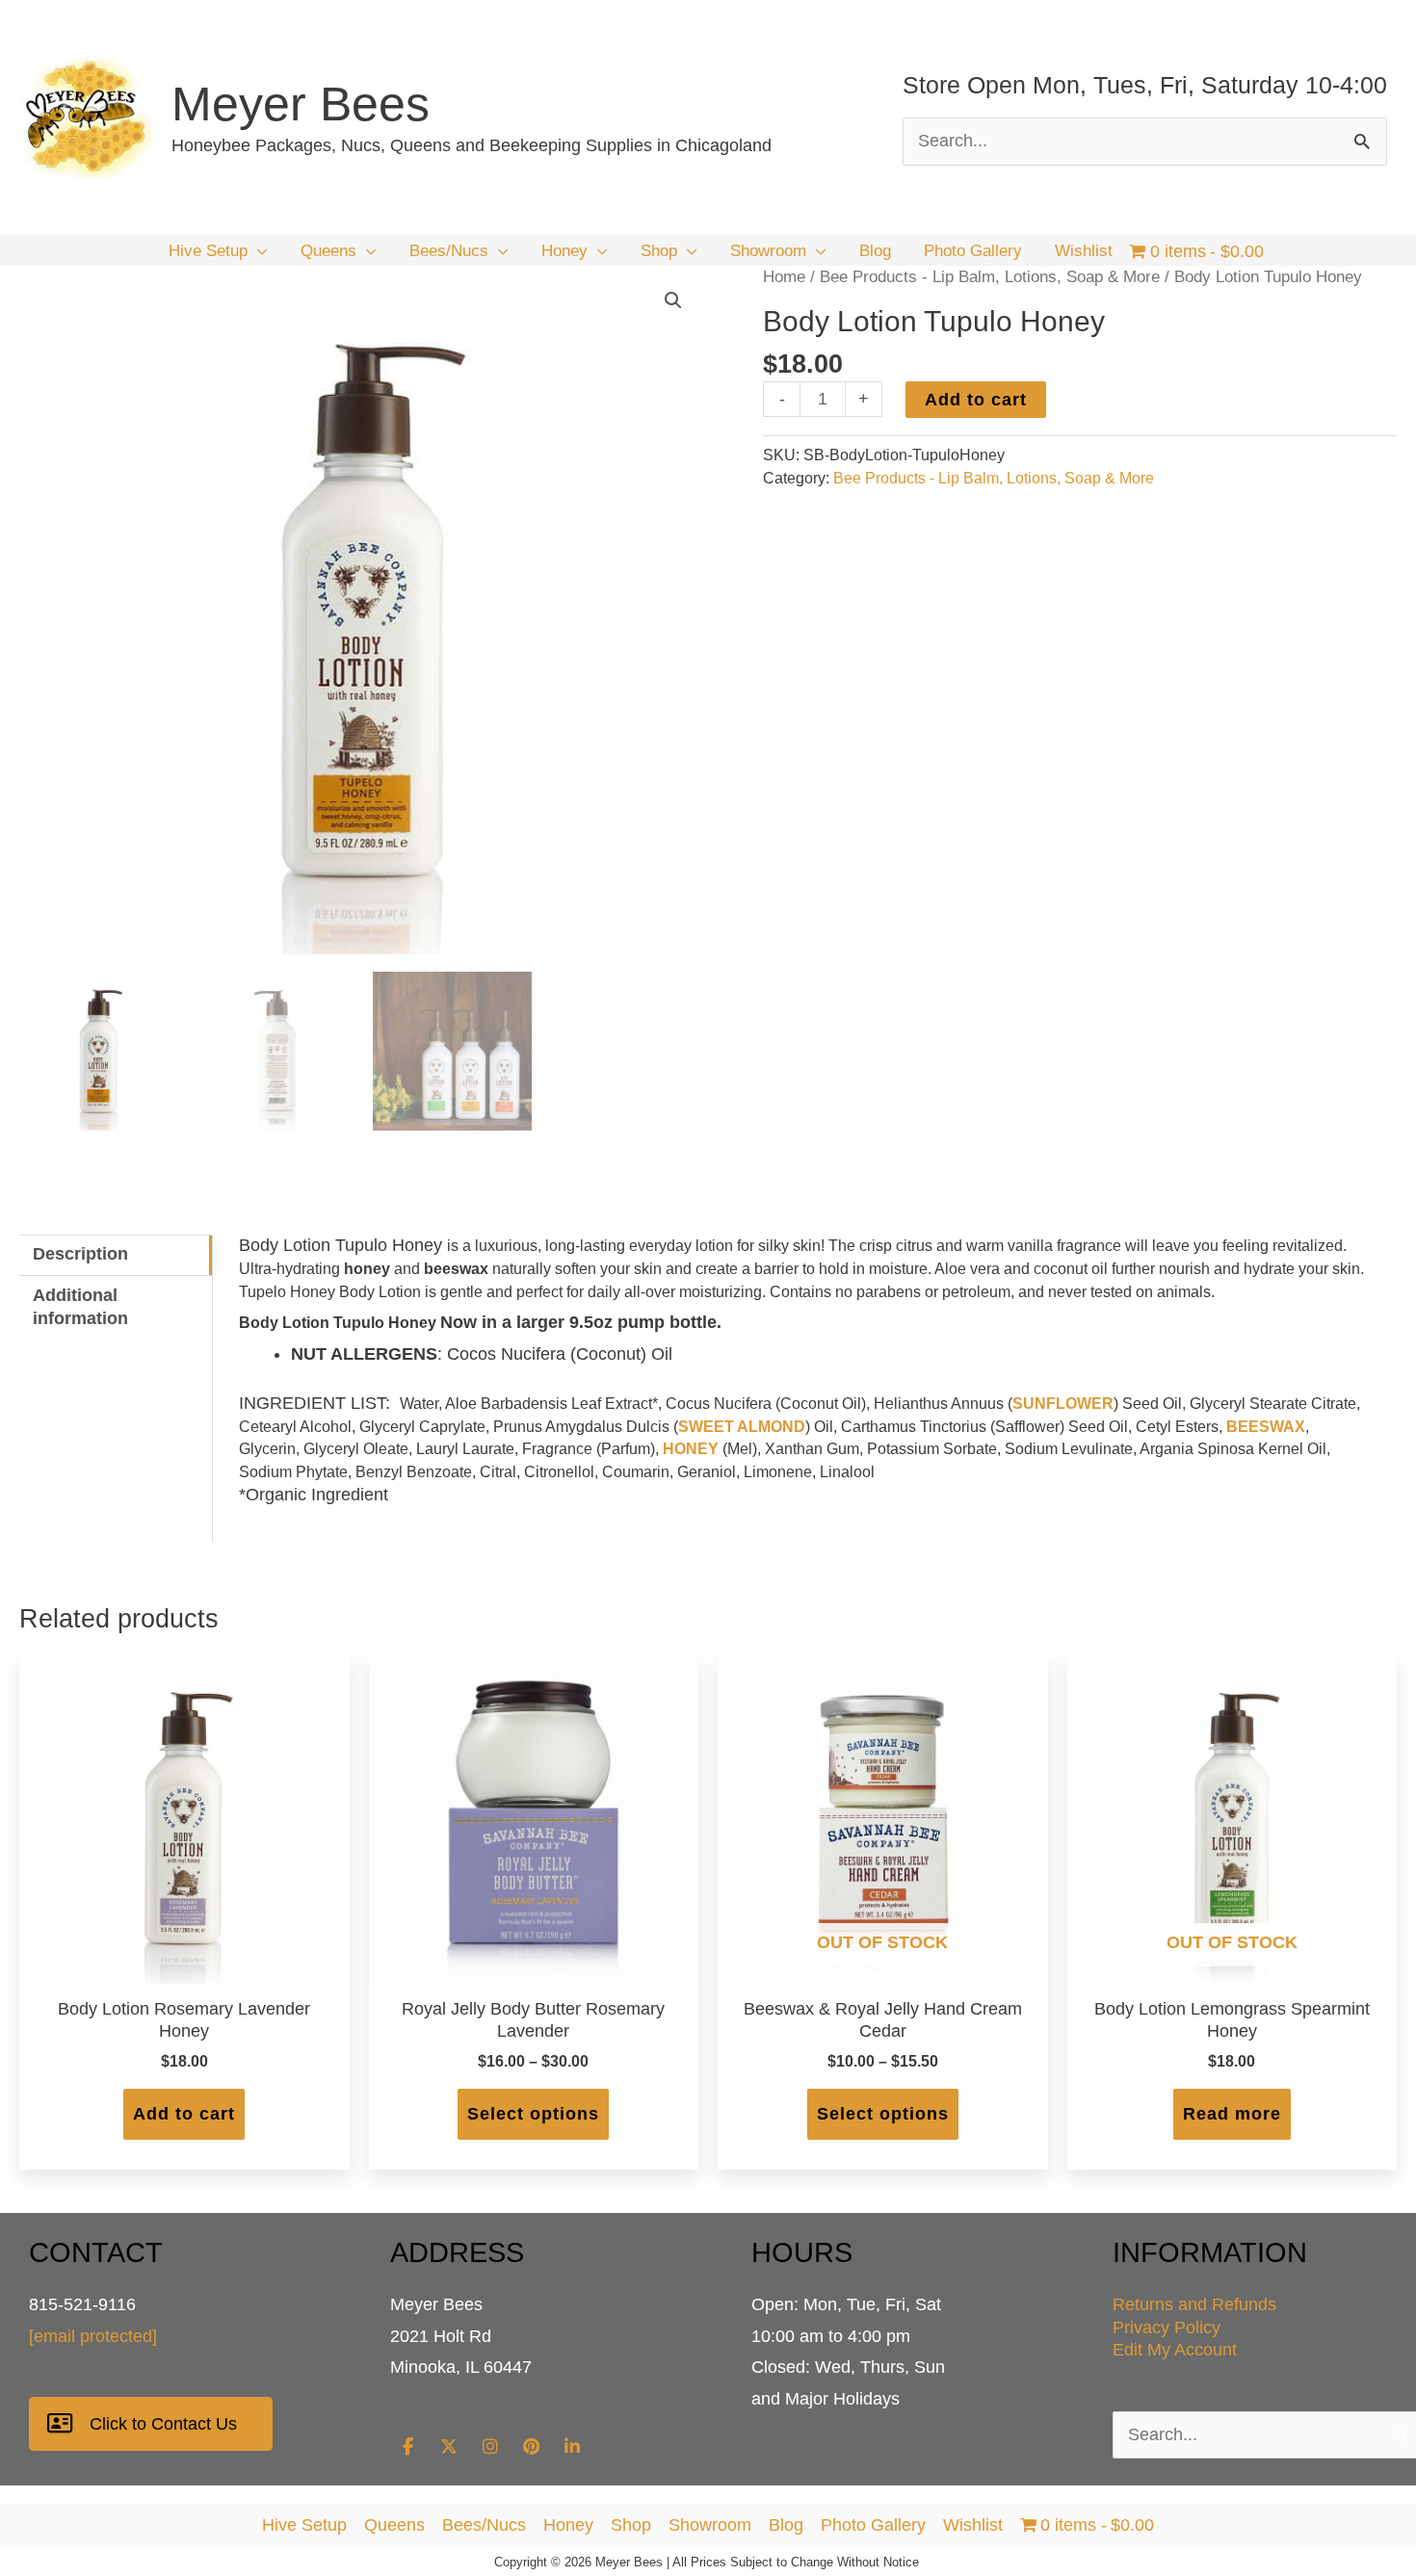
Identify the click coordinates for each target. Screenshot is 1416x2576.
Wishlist (973, 2525)
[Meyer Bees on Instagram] (490, 2447)
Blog (786, 2525)
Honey (568, 2525)
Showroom (710, 2525)
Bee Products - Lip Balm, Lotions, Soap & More (990, 277)
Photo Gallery (873, 2525)
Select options (533, 2114)
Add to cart (976, 400)
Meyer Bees (301, 104)
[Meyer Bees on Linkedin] (572, 2447)
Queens (394, 2525)
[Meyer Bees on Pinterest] (531, 2447)
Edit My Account (1175, 2350)
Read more (1232, 2114)
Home (784, 277)
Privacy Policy (1167, 2328)
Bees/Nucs (484, 2525)
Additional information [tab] (80, 1307)
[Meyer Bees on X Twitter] (449, 2447)
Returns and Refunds (1194, 2304)
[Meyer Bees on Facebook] (407, 2447)
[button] (258, 251)
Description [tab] (80, 1254)
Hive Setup (304, 2525)
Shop (631, 2525)
